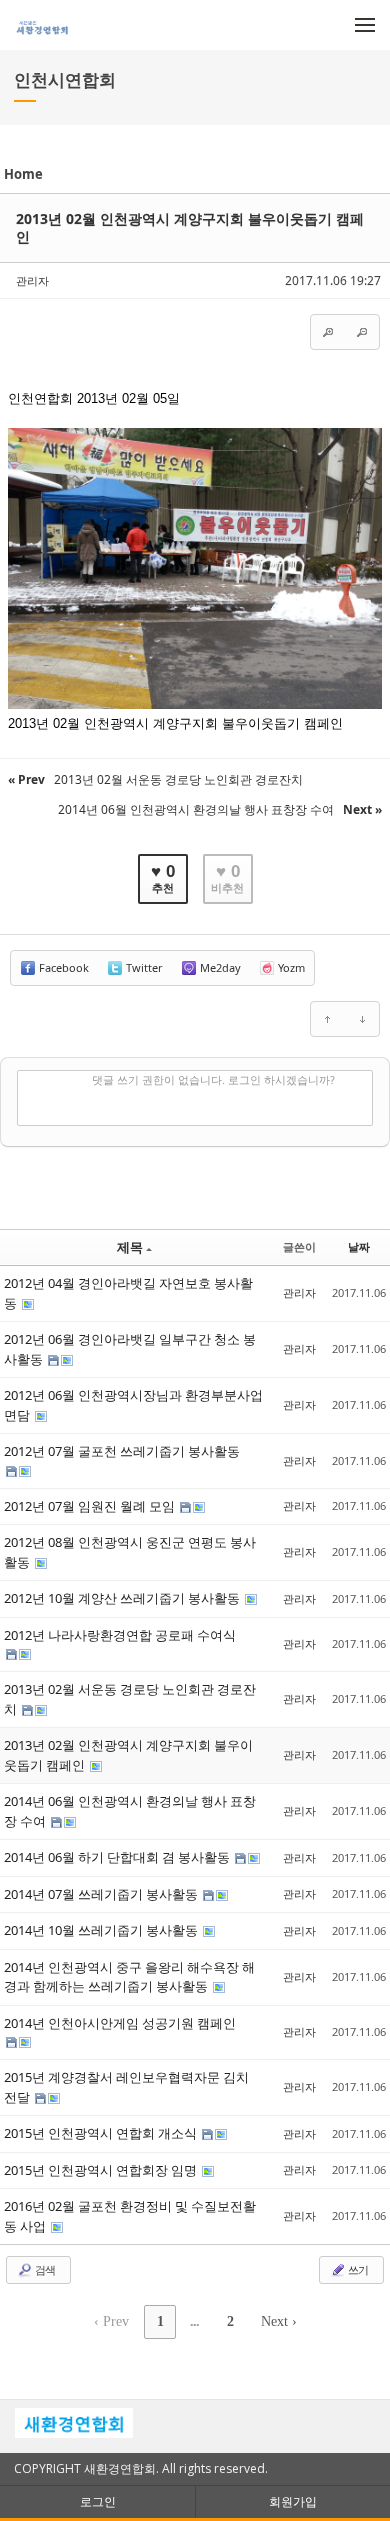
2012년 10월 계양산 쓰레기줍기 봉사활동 (123, 1598)
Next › (279, 2321)
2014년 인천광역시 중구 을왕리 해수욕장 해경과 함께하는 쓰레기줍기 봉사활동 (129, 1977)
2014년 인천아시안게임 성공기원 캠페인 (120, 2023)
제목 (130, 1247)
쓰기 (357, 2269)
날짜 (359, 1246)
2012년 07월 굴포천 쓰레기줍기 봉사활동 (122, 1451)
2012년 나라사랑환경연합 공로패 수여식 (120, 1635)
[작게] (362, 332)
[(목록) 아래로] (362, 1019)
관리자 (32, 280)
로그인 (98, 2501)
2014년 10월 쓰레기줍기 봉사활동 (102, 1930)
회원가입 (293, 2501)
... (194, 2321)
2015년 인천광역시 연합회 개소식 (102, 2133)
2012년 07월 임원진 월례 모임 (91, 1506)
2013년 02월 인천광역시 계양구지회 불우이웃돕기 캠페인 (190, 227)
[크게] (328, 332)
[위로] (328, 1019)
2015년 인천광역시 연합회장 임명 (102, 2170)
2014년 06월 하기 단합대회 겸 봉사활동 (118, 1857)
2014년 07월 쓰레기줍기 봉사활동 (102, 1894)
